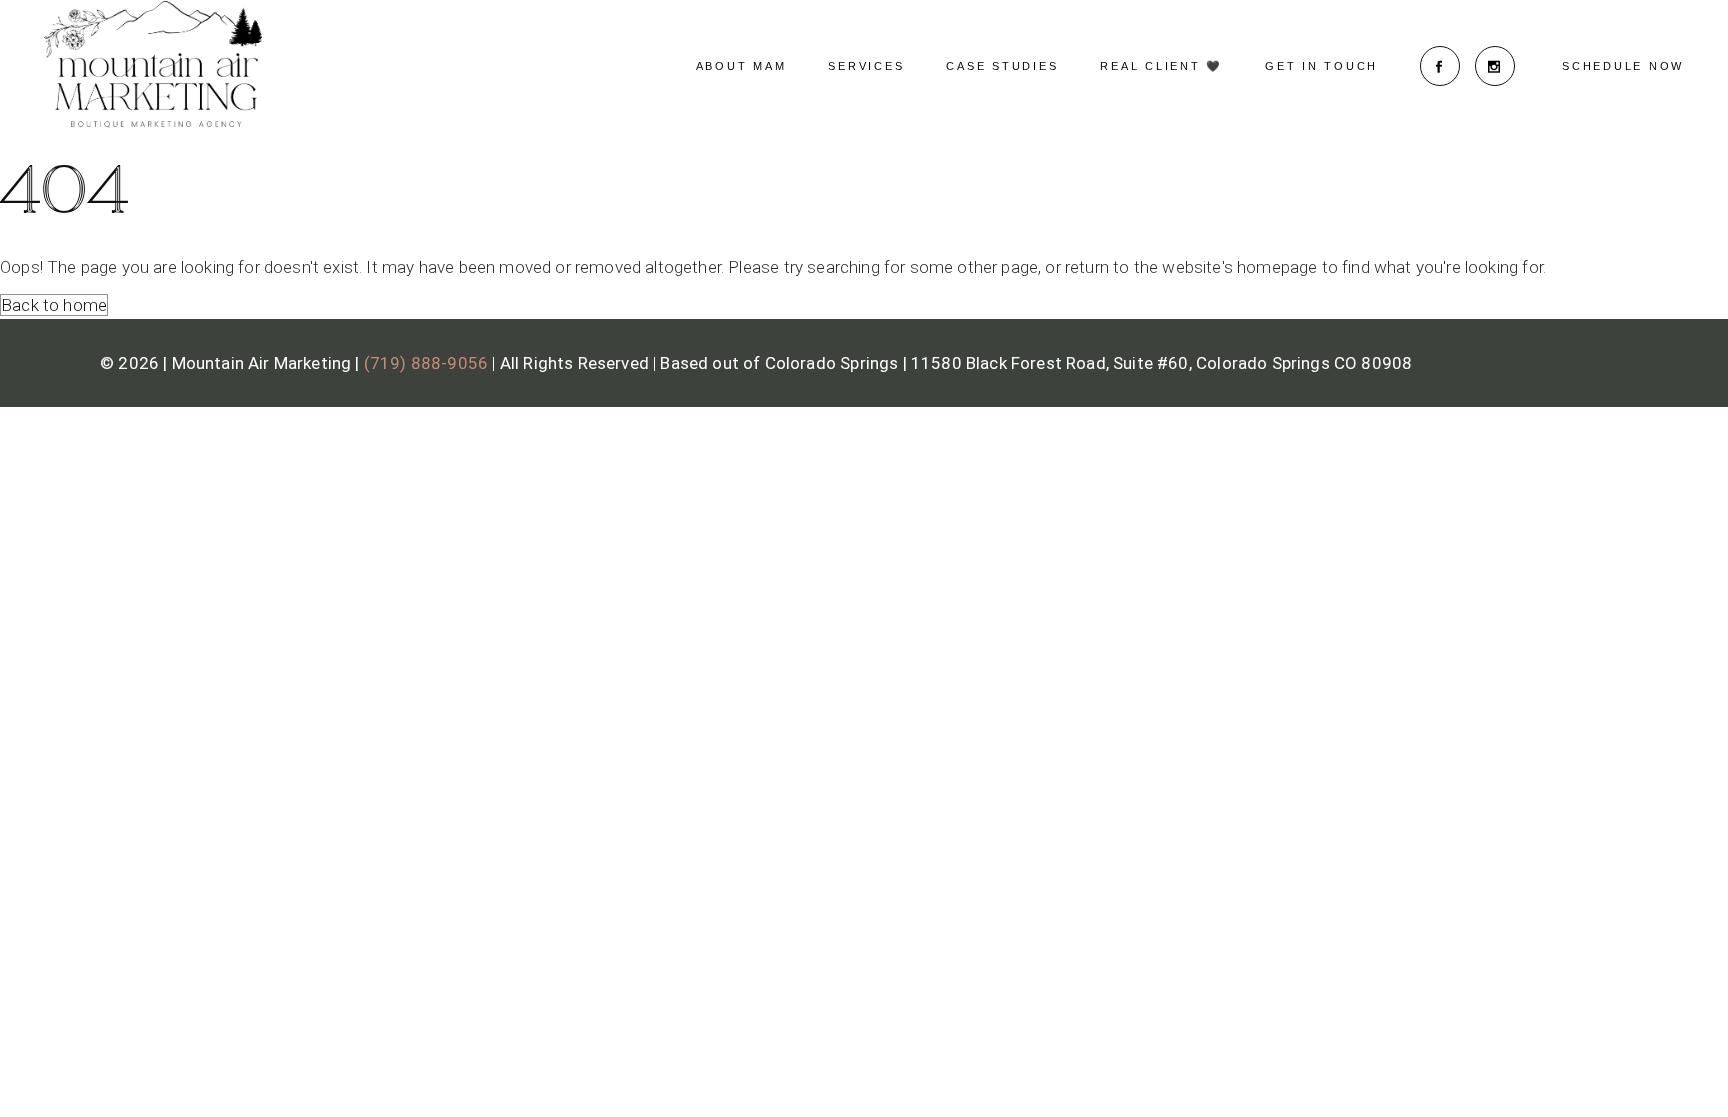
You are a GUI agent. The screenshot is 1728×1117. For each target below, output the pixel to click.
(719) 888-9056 (426, 363)
